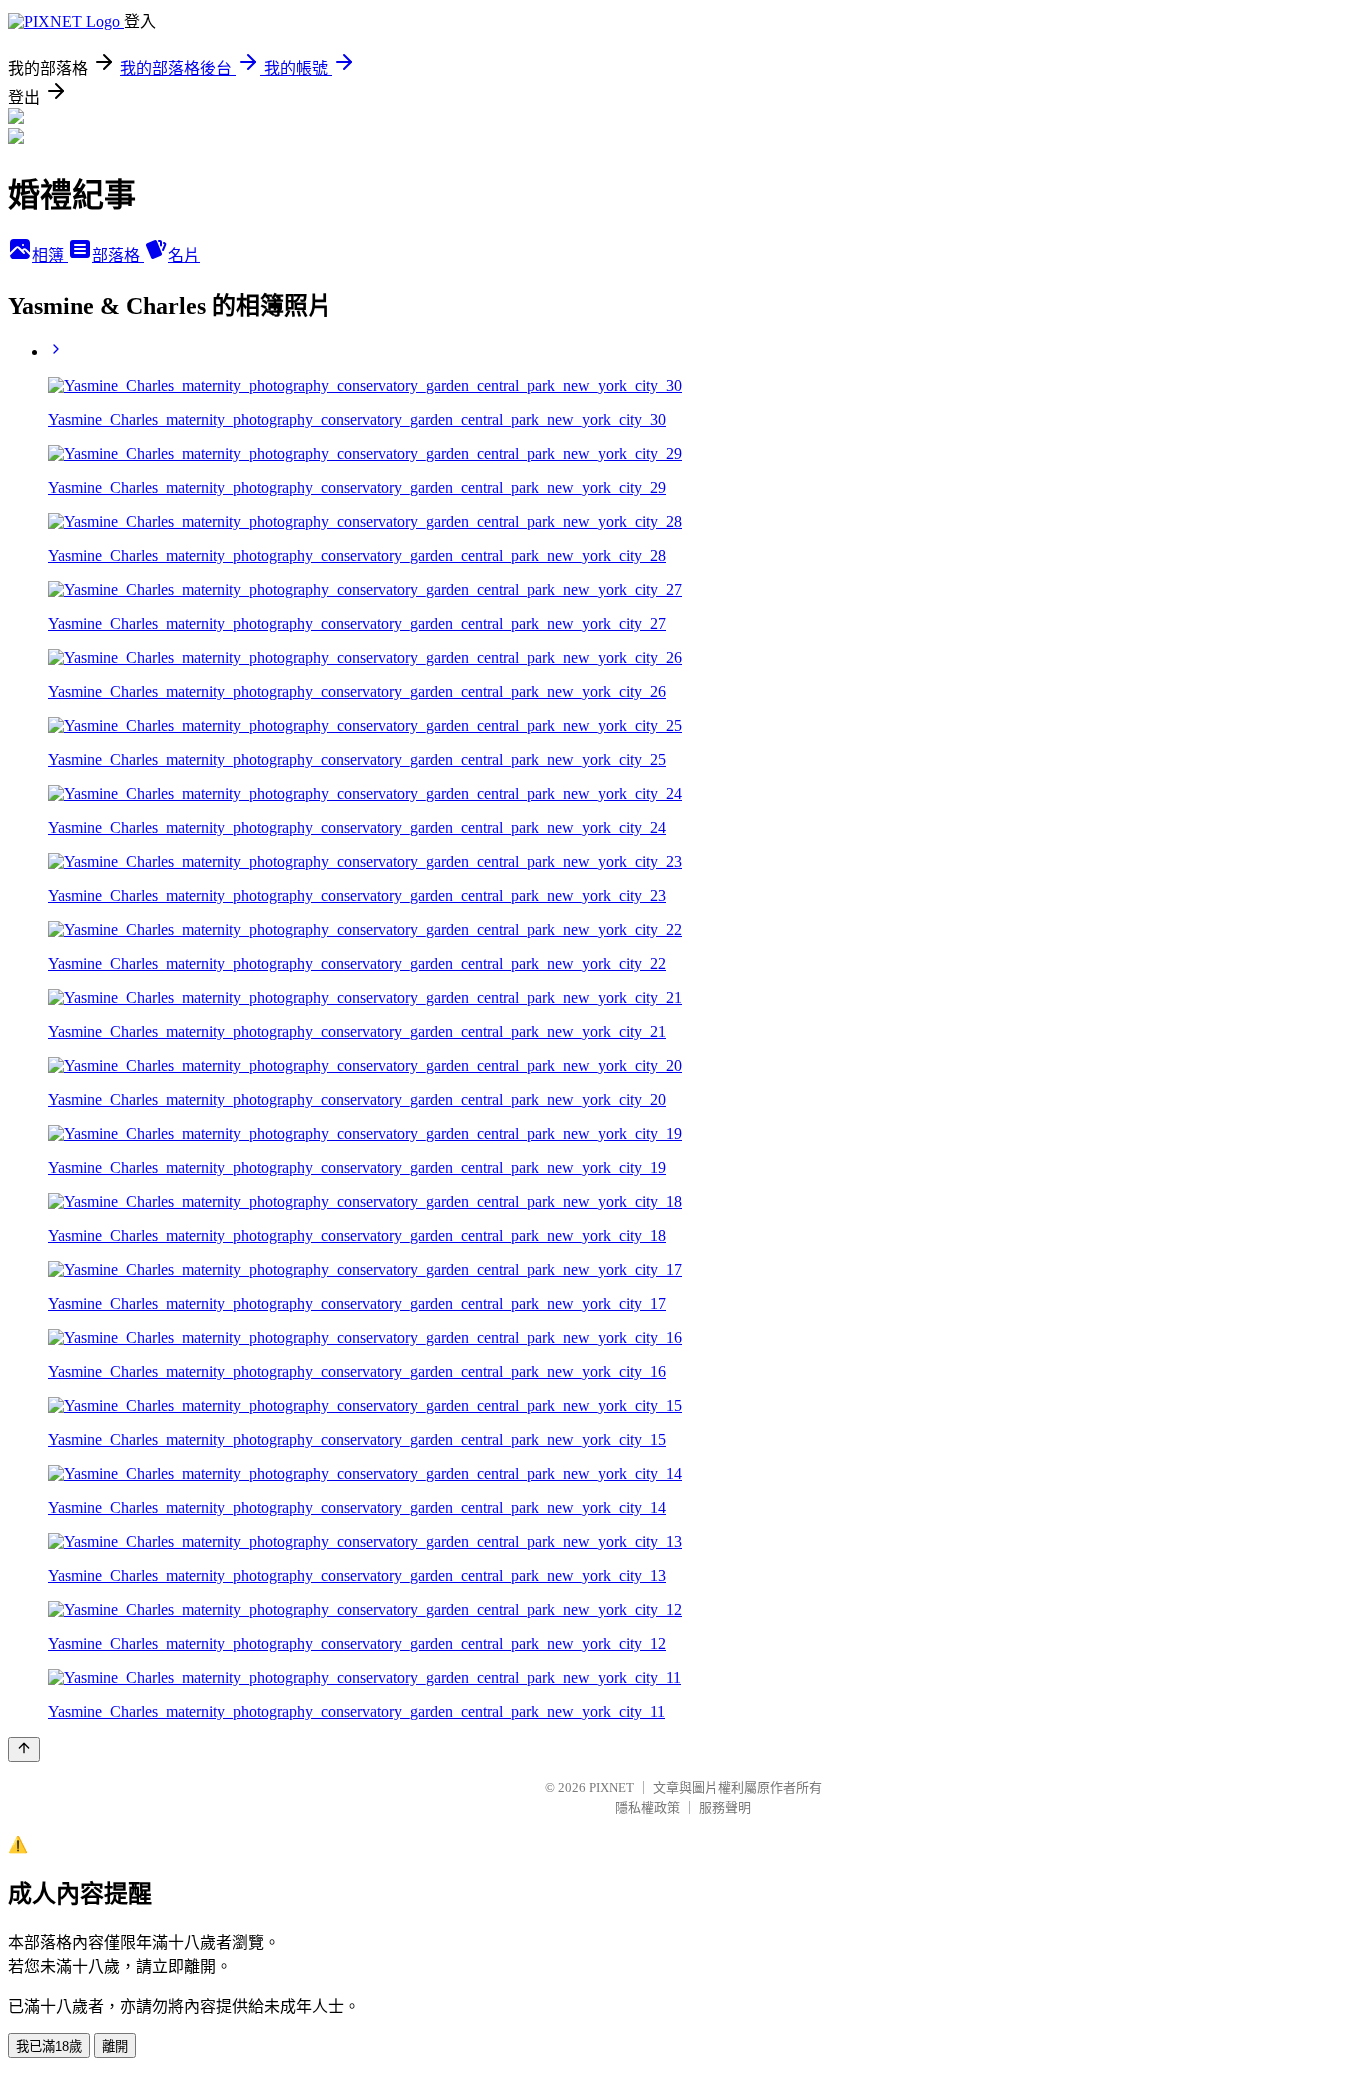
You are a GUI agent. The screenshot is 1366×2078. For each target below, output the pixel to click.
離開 (115, 2046)
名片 (184, 255)
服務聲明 (725, 1807)
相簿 (50, 255)
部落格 (118, 255)
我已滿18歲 (49, 2046)
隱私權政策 (647, 1807)
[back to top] (24, 1749)
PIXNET (611, 1787)
